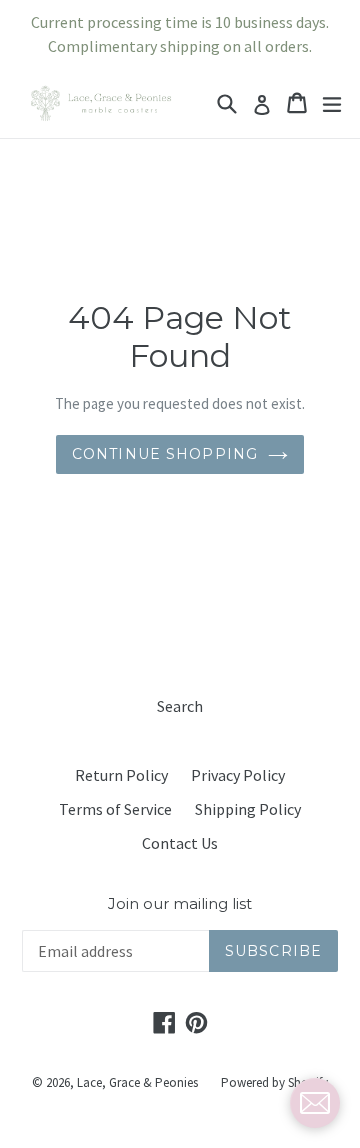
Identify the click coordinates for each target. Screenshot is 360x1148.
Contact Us (180, 843)
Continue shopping (165, 454)
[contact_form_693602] (315, 1103)
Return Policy (121, 775)
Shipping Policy (248, 809)
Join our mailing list (180, 904)
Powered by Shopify (274, 1082)
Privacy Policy (238, 775)
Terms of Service (115, 809)
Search (180, 706)
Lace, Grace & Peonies (137, 1082)
